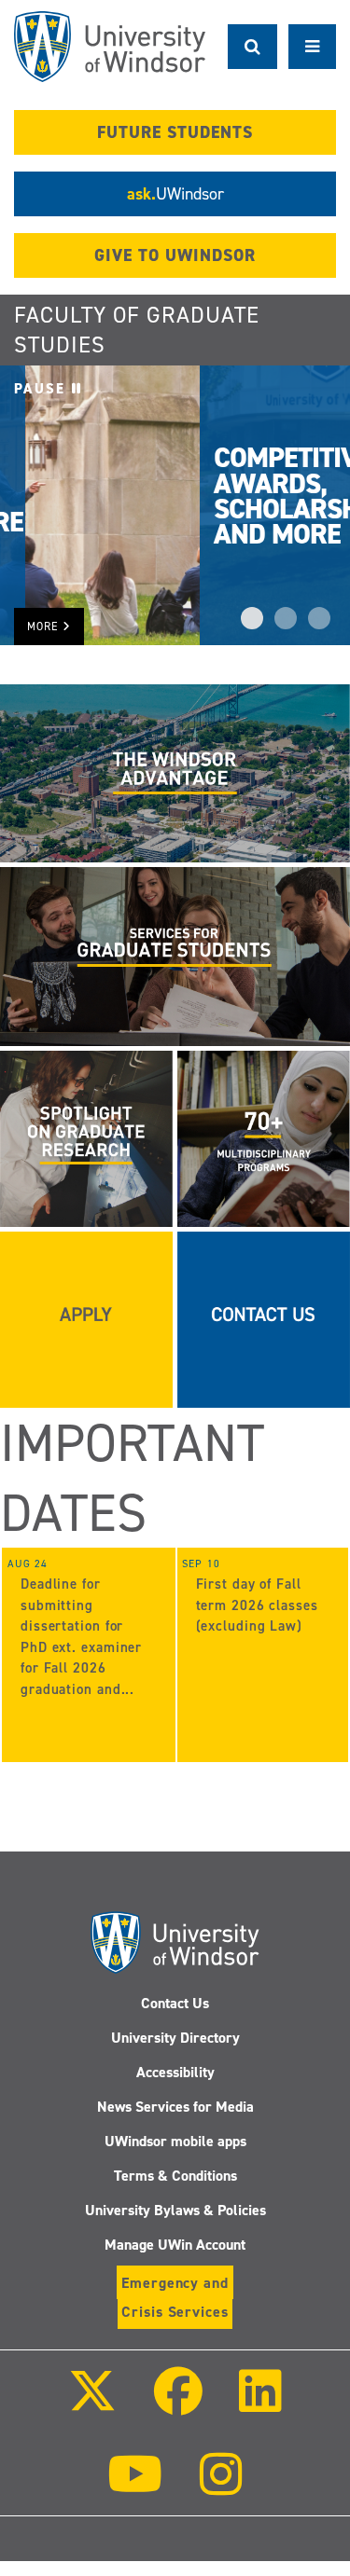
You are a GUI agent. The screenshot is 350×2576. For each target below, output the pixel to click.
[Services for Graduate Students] (175, 956)
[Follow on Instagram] (221, 2487)
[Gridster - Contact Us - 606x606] (264, 1318)
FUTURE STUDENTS (175, 132)
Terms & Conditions (175, 2176)
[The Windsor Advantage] (175, 773)
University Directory (175, 2038)
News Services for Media (175, 2107)
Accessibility (175, 2072)
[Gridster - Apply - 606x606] (86, 1318)
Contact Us (175, 2003)
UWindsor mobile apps (175, 2141)
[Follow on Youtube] (135, 2487)
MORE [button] (45, 627)
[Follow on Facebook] (177, 2404)
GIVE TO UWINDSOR (175, 255)
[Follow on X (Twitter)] (92, 2404)
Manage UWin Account (175, 2245)
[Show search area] (252, 47)
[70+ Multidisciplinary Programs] (264, 1137)
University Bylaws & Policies (175, 2210)
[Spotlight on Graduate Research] (86, 1137)
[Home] (110, 47)
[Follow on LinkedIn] (260, 2404)
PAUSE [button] (43, 389)
